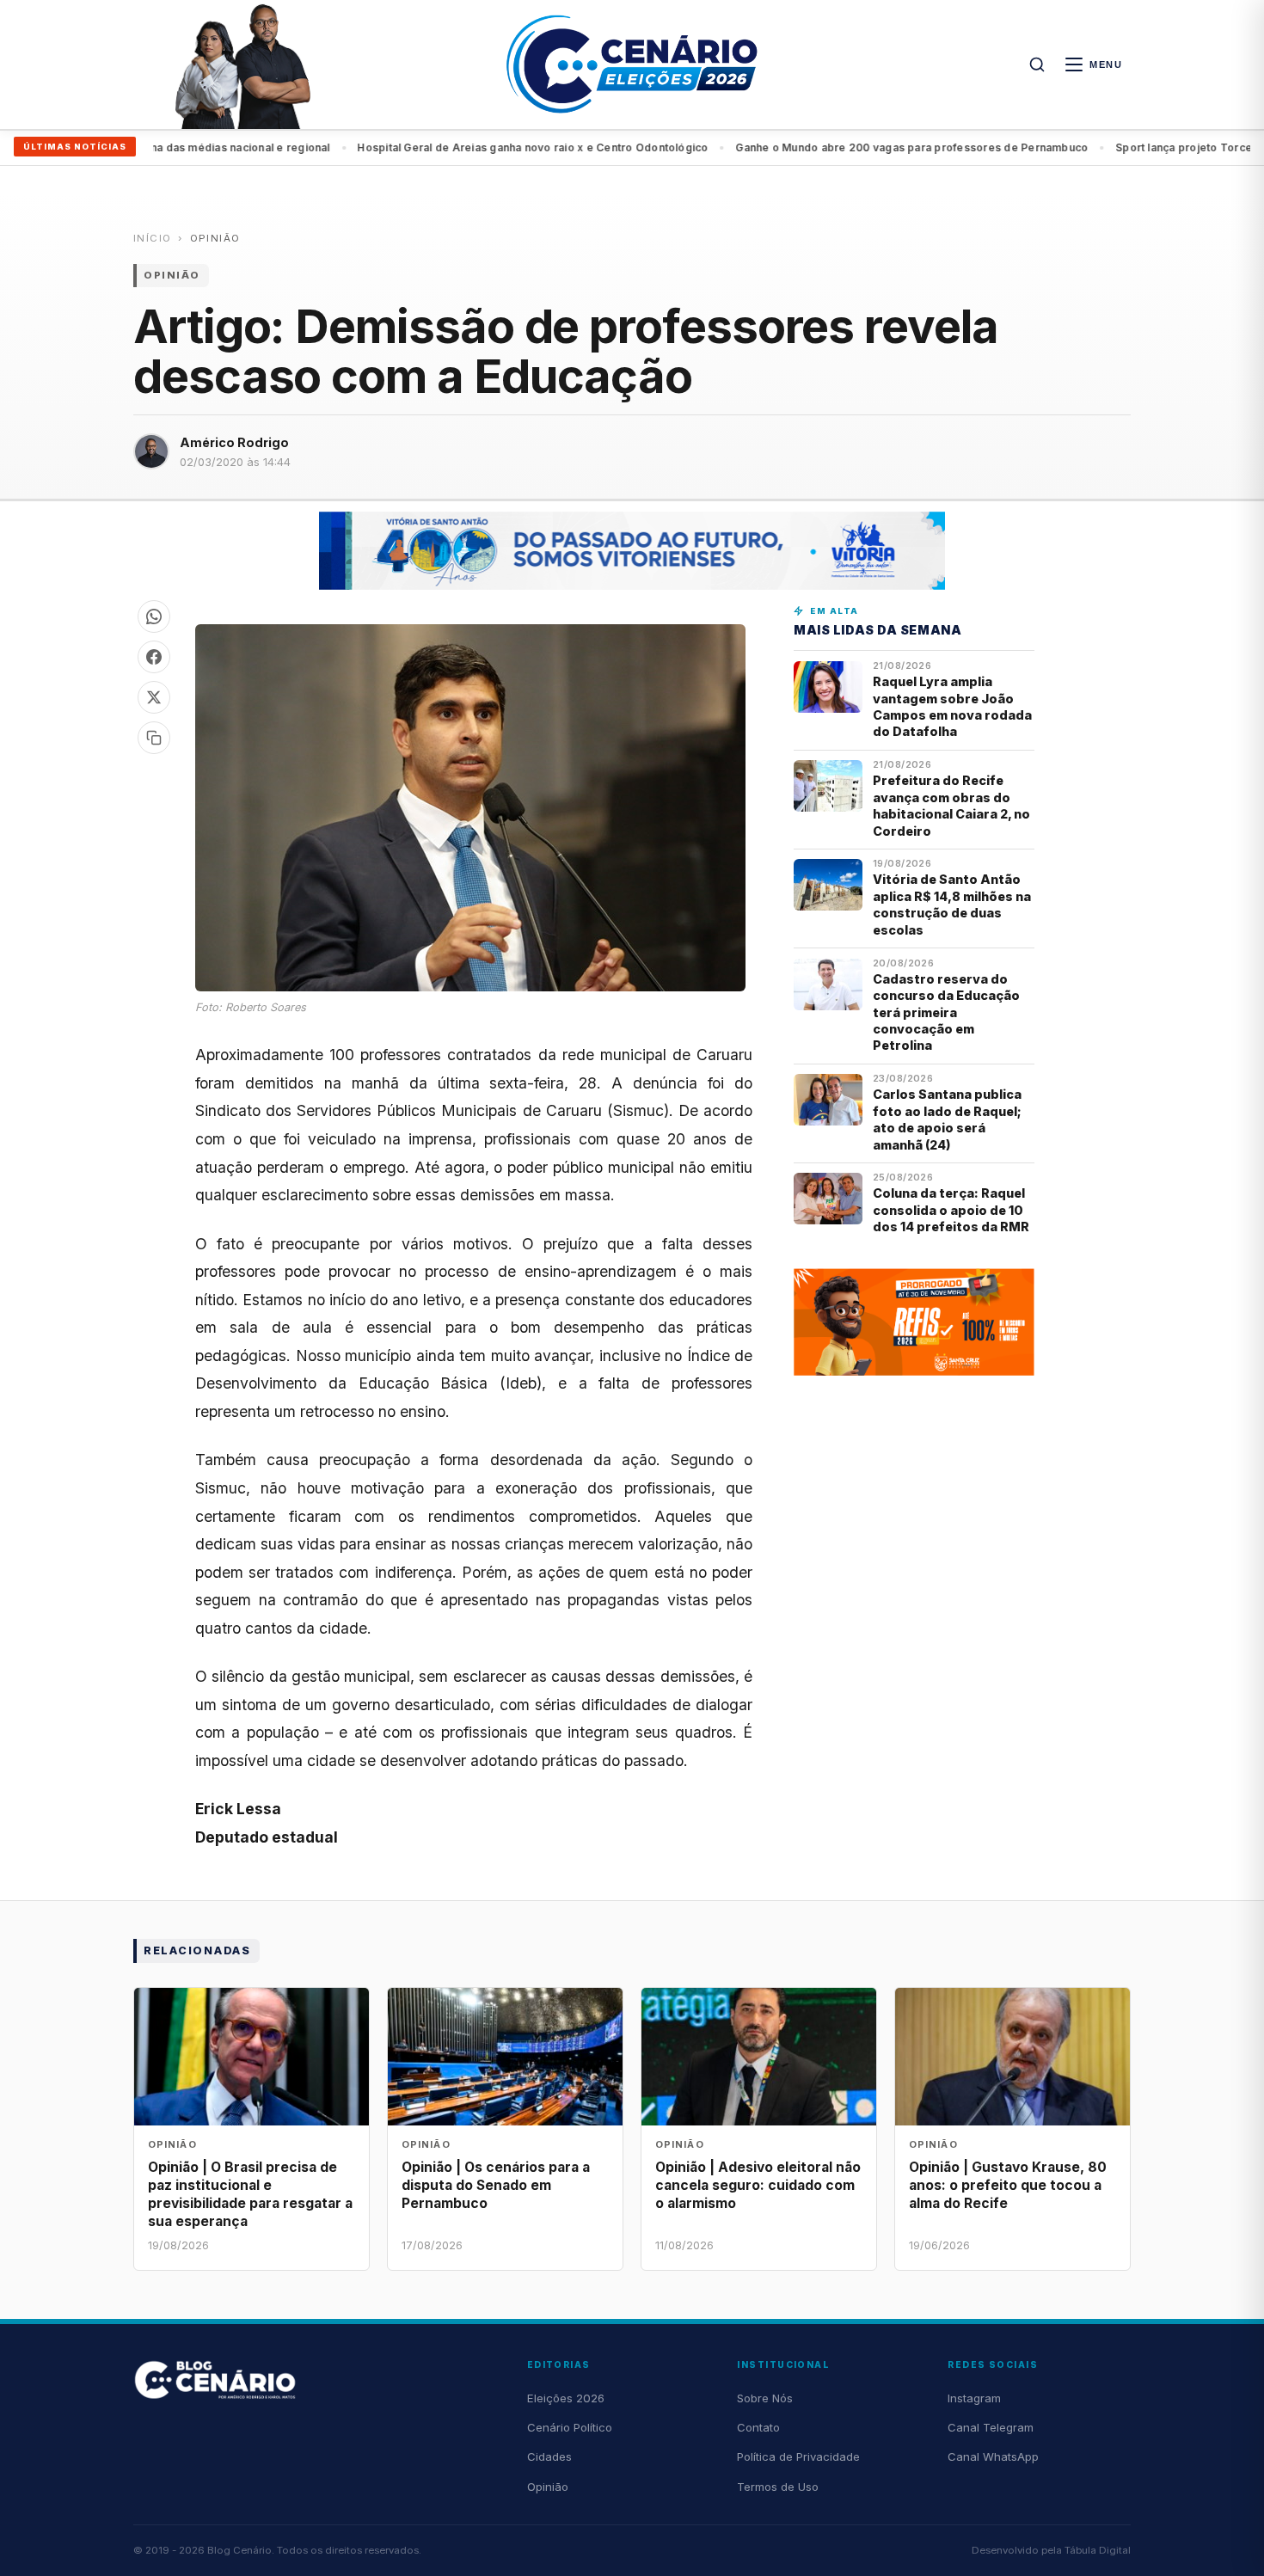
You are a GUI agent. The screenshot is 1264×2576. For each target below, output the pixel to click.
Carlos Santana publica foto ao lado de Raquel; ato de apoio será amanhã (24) (947, 1119)
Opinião (215, 238)
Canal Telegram (991, 2427)
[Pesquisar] (1037, 64)
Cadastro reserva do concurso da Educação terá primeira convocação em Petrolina (946, 1012)
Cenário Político (570, 2427)
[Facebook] (154, 657)
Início (152, 238)
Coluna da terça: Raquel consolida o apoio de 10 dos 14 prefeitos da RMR (951, 1210)
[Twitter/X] (154, 697)
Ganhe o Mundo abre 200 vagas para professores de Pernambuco (853, 147)
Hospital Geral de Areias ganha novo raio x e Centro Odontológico (474, 147)
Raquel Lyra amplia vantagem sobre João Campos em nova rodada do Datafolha (952, 706)
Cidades (549, 2456)
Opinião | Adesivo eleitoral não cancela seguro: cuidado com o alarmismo (758, 2185)
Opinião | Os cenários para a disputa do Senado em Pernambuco (496, 2185)
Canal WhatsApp (993, 2456)
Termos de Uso (778, 2487)
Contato (758, 2427)
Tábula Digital (1098, 2550)
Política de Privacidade (798, 2456)
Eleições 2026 (566, 2398)
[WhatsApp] (154, 616)
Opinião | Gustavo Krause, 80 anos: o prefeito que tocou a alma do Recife (1008, 2185)
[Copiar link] (154, 738)
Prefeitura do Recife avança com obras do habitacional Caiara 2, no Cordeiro (951, 805)
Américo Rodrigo (234, 442)
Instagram (974, 2398)
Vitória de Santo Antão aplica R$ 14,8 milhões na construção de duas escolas (952, 904)
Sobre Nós (765, 2398)
